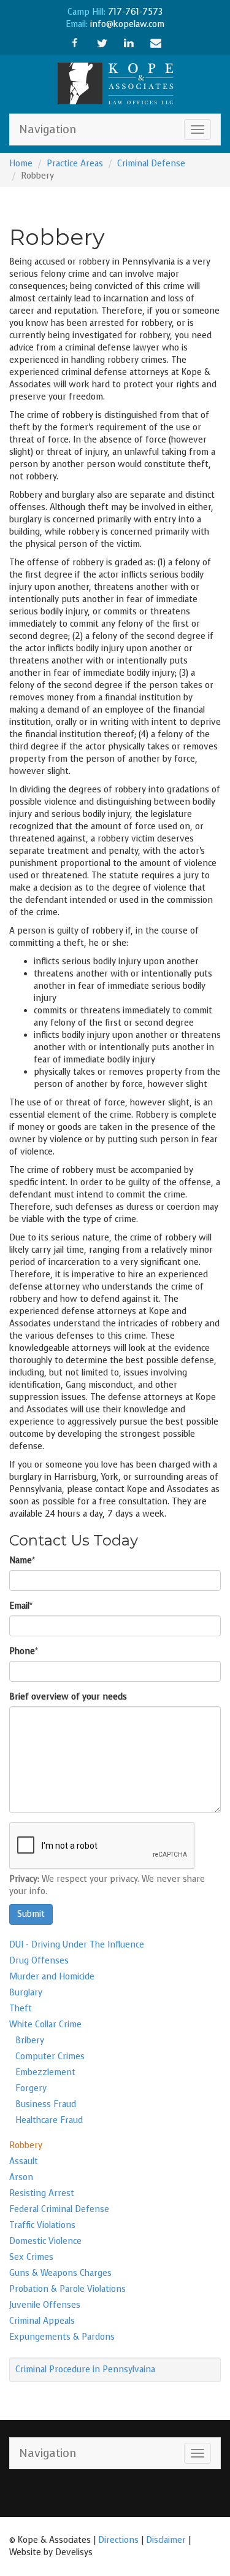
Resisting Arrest (42, 2193)
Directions (118, 2540)
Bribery (30, 2040)
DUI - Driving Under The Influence (77, 1945)
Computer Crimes (50, 2056)
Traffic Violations (42, 2225)
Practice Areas (75, 164)
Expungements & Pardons (62, 2337)
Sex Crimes (31, 2257)
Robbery (26, 2145)
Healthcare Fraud (49, 2120)
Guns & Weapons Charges (60, 2273)
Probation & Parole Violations (67, 2289)
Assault (24, 2161)
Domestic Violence (45, 2241)
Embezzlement (45, 2072)
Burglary (26, 1993)
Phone (22, 1651)
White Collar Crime (45, 2025)
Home (21, 164)
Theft (21, 2009)
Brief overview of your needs (68, 1697)
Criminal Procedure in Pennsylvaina (85, 2369)
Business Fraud (46, 2104)
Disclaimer (166, 2540)
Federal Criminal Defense (59, 2209)
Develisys (74, 2552)
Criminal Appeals (42, 2321)
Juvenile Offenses (45, 2305)
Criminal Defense (151, 164)
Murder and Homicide (52, 1977)
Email (19, 1606)
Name (21, 1561)
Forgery (31, 2088)
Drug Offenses (39, 1961)
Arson (21, 2177)
